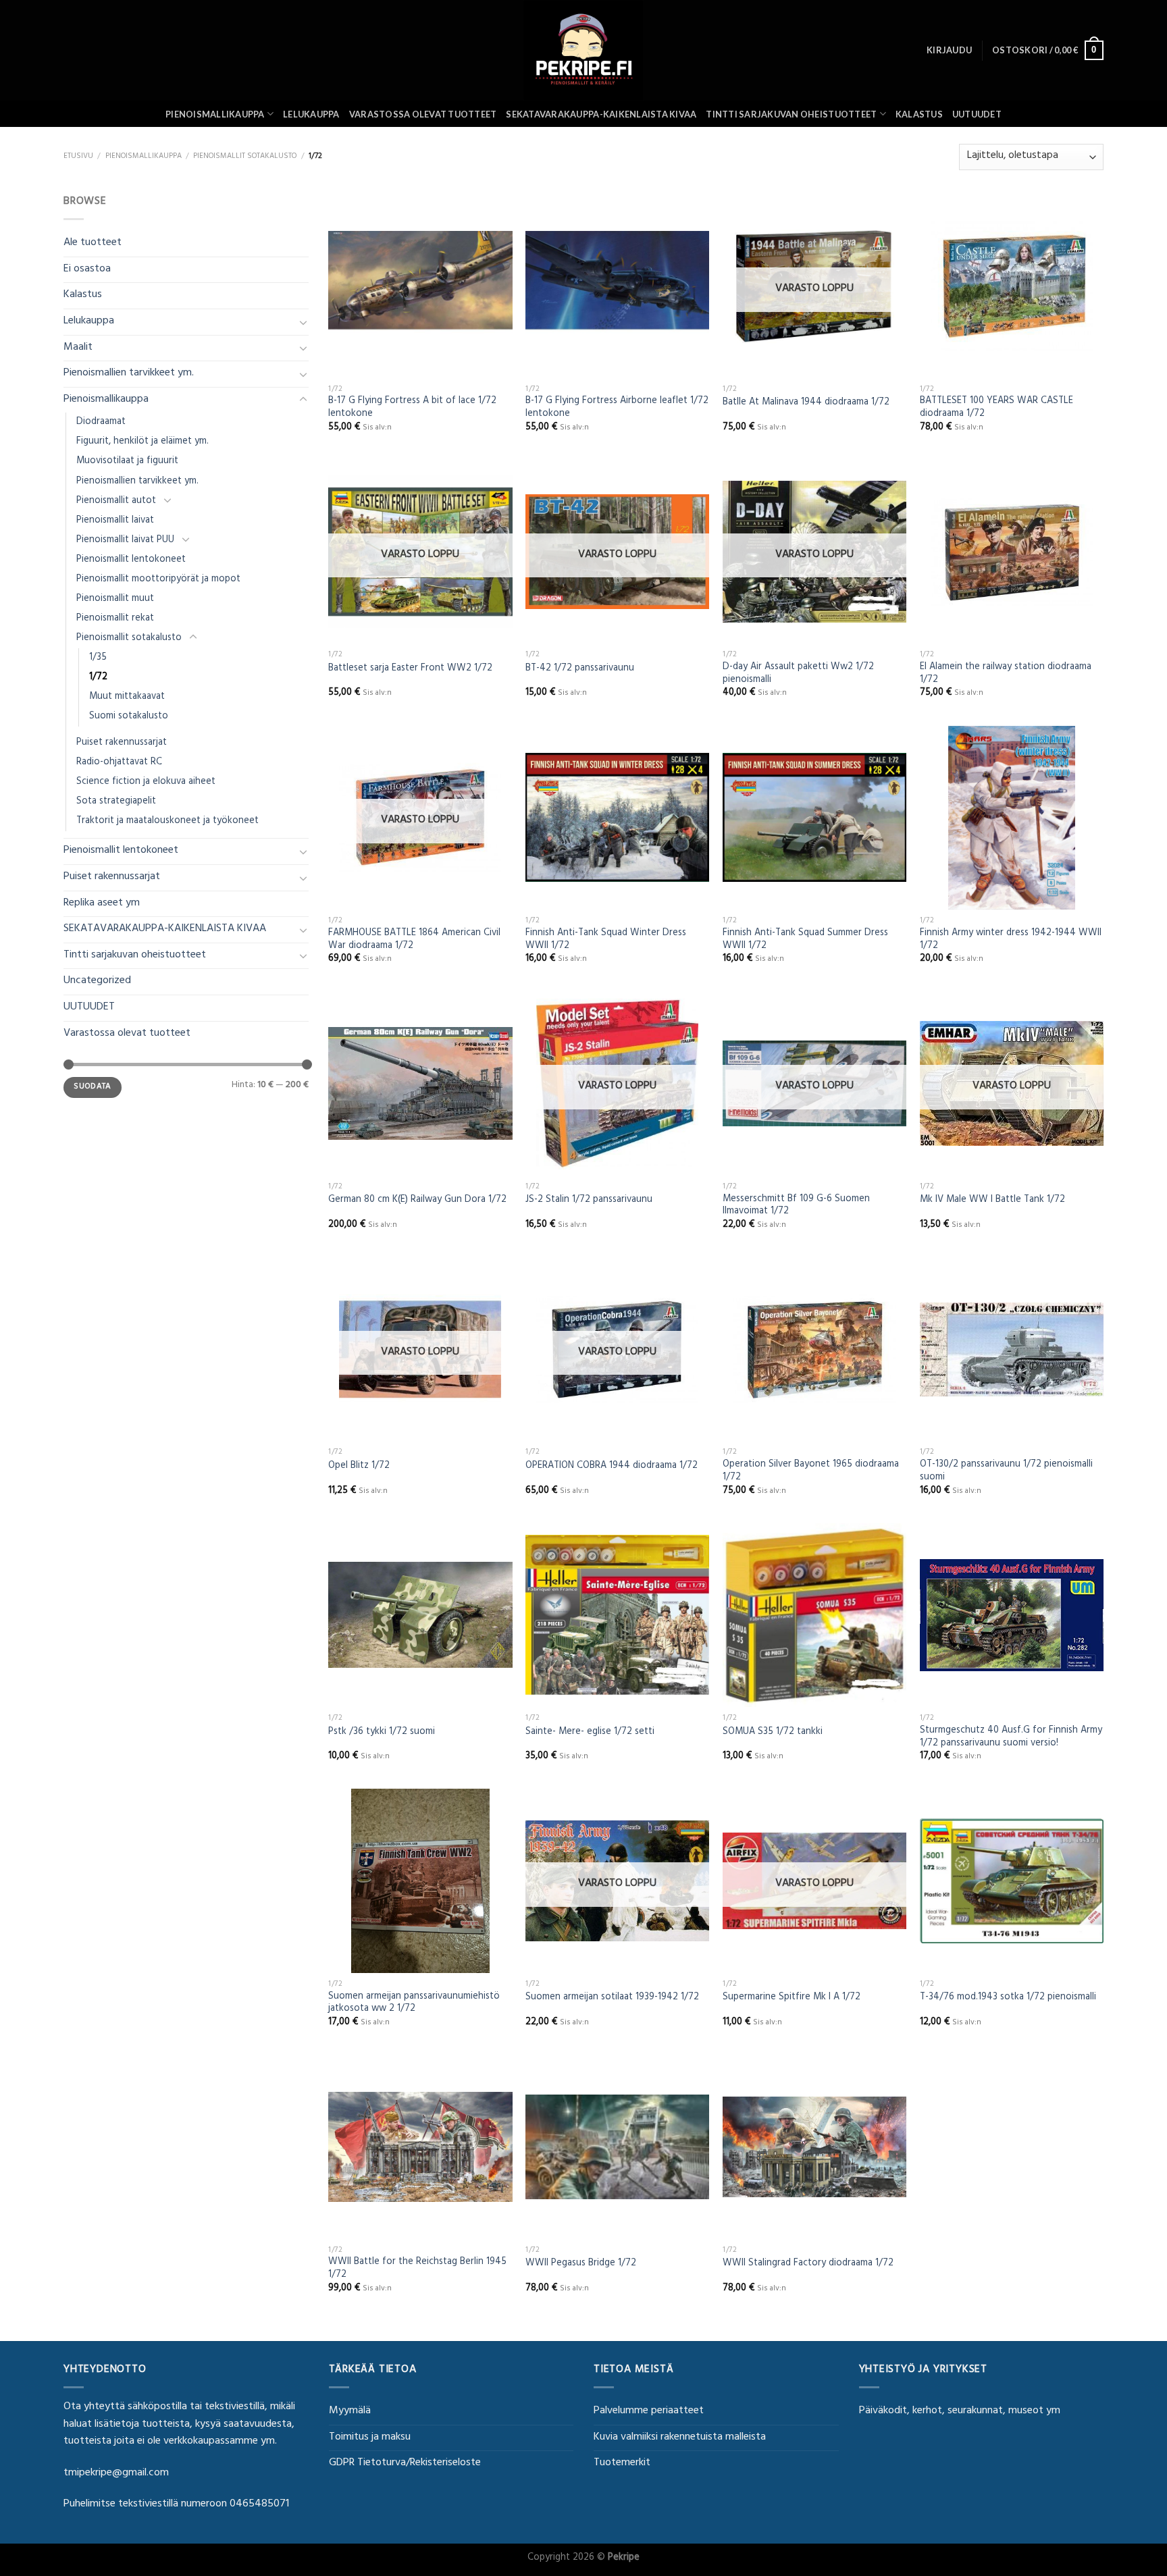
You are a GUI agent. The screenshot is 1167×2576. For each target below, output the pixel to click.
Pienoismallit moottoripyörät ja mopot (158, 580)
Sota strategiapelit (116, 802)
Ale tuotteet (93, 243)
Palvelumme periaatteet (649, 2411)
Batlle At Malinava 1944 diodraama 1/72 (806, 403)
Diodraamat (101, 422)
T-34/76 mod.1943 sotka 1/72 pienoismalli (1008, 1998)
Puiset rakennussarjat (122, 743)
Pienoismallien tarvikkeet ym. (129, 373)
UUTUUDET (977, 114)
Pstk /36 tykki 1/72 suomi (382, 1733)
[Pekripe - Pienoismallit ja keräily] (583, 50)
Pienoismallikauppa (215, 114)
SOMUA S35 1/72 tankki (773, 1733)
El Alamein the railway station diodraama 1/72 (1006, 674)
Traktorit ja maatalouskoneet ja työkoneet (167, 821)
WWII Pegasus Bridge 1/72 (581, 2264)
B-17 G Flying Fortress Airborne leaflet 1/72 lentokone (617, 408)
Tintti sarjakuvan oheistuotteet (791, 114)
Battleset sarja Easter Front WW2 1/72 (410, 669)
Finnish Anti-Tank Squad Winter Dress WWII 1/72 (606, 940)
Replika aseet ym (102, 903)
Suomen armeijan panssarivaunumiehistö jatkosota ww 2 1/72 (414, 2004)
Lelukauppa (311, 114)
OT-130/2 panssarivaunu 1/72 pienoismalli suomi (1006, 1472)
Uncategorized (97, 981)
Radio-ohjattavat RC (119, 763)
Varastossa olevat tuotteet (423, 114)
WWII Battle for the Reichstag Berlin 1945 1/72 (417, 2269)
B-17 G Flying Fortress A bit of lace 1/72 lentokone (412, 408)
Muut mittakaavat (127, 697)
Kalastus (919, 114)
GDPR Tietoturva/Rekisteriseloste (405, 2463)
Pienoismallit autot (116, 501)
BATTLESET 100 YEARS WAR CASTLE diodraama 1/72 (996, 408)
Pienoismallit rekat (115, 619)
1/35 (98, 658)
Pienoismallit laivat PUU (125, 541)
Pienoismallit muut (115, 599)
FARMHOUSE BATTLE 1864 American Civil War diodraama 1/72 (414, 940)
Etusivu (78, 157)
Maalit (78, 348)
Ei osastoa (87, 269)
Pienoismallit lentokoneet (131, 560)
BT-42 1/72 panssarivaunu (580, 669)
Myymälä (350, 2411)
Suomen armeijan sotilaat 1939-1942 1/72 (612, 1998)
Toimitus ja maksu (370, 2438)
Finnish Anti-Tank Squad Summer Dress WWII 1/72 (805, 940)
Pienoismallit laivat (115, 521)
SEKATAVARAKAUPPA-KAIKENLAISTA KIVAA (601, 114)
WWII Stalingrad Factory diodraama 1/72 (808, 2264)
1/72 (98, 678)
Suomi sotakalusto (129, 717)
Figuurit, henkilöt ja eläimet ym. (142, 442)
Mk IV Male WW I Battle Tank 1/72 (992, 1201)
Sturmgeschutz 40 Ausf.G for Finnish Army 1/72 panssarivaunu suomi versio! (1011, 1738)
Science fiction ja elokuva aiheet (146, 782)
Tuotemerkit (622, 2463)
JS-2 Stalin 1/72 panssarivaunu (589, 1201)
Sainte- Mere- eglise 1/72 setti (590, 1733)
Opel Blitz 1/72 (359, 1467)
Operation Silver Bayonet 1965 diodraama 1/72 (811, 1472)
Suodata (93, 1087)
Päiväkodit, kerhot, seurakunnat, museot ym (960, 2411)
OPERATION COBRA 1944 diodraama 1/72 (612, 1467)
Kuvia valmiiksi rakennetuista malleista (680, 2438)
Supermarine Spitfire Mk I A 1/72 (792, 1998)
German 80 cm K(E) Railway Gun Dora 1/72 (417, 1201)
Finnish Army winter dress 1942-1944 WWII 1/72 (1011, 940)
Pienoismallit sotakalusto (245, 157)
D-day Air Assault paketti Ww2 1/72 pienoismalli (798, 674)
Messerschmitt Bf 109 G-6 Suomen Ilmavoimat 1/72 (796, 1206)
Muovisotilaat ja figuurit (127, 462)
